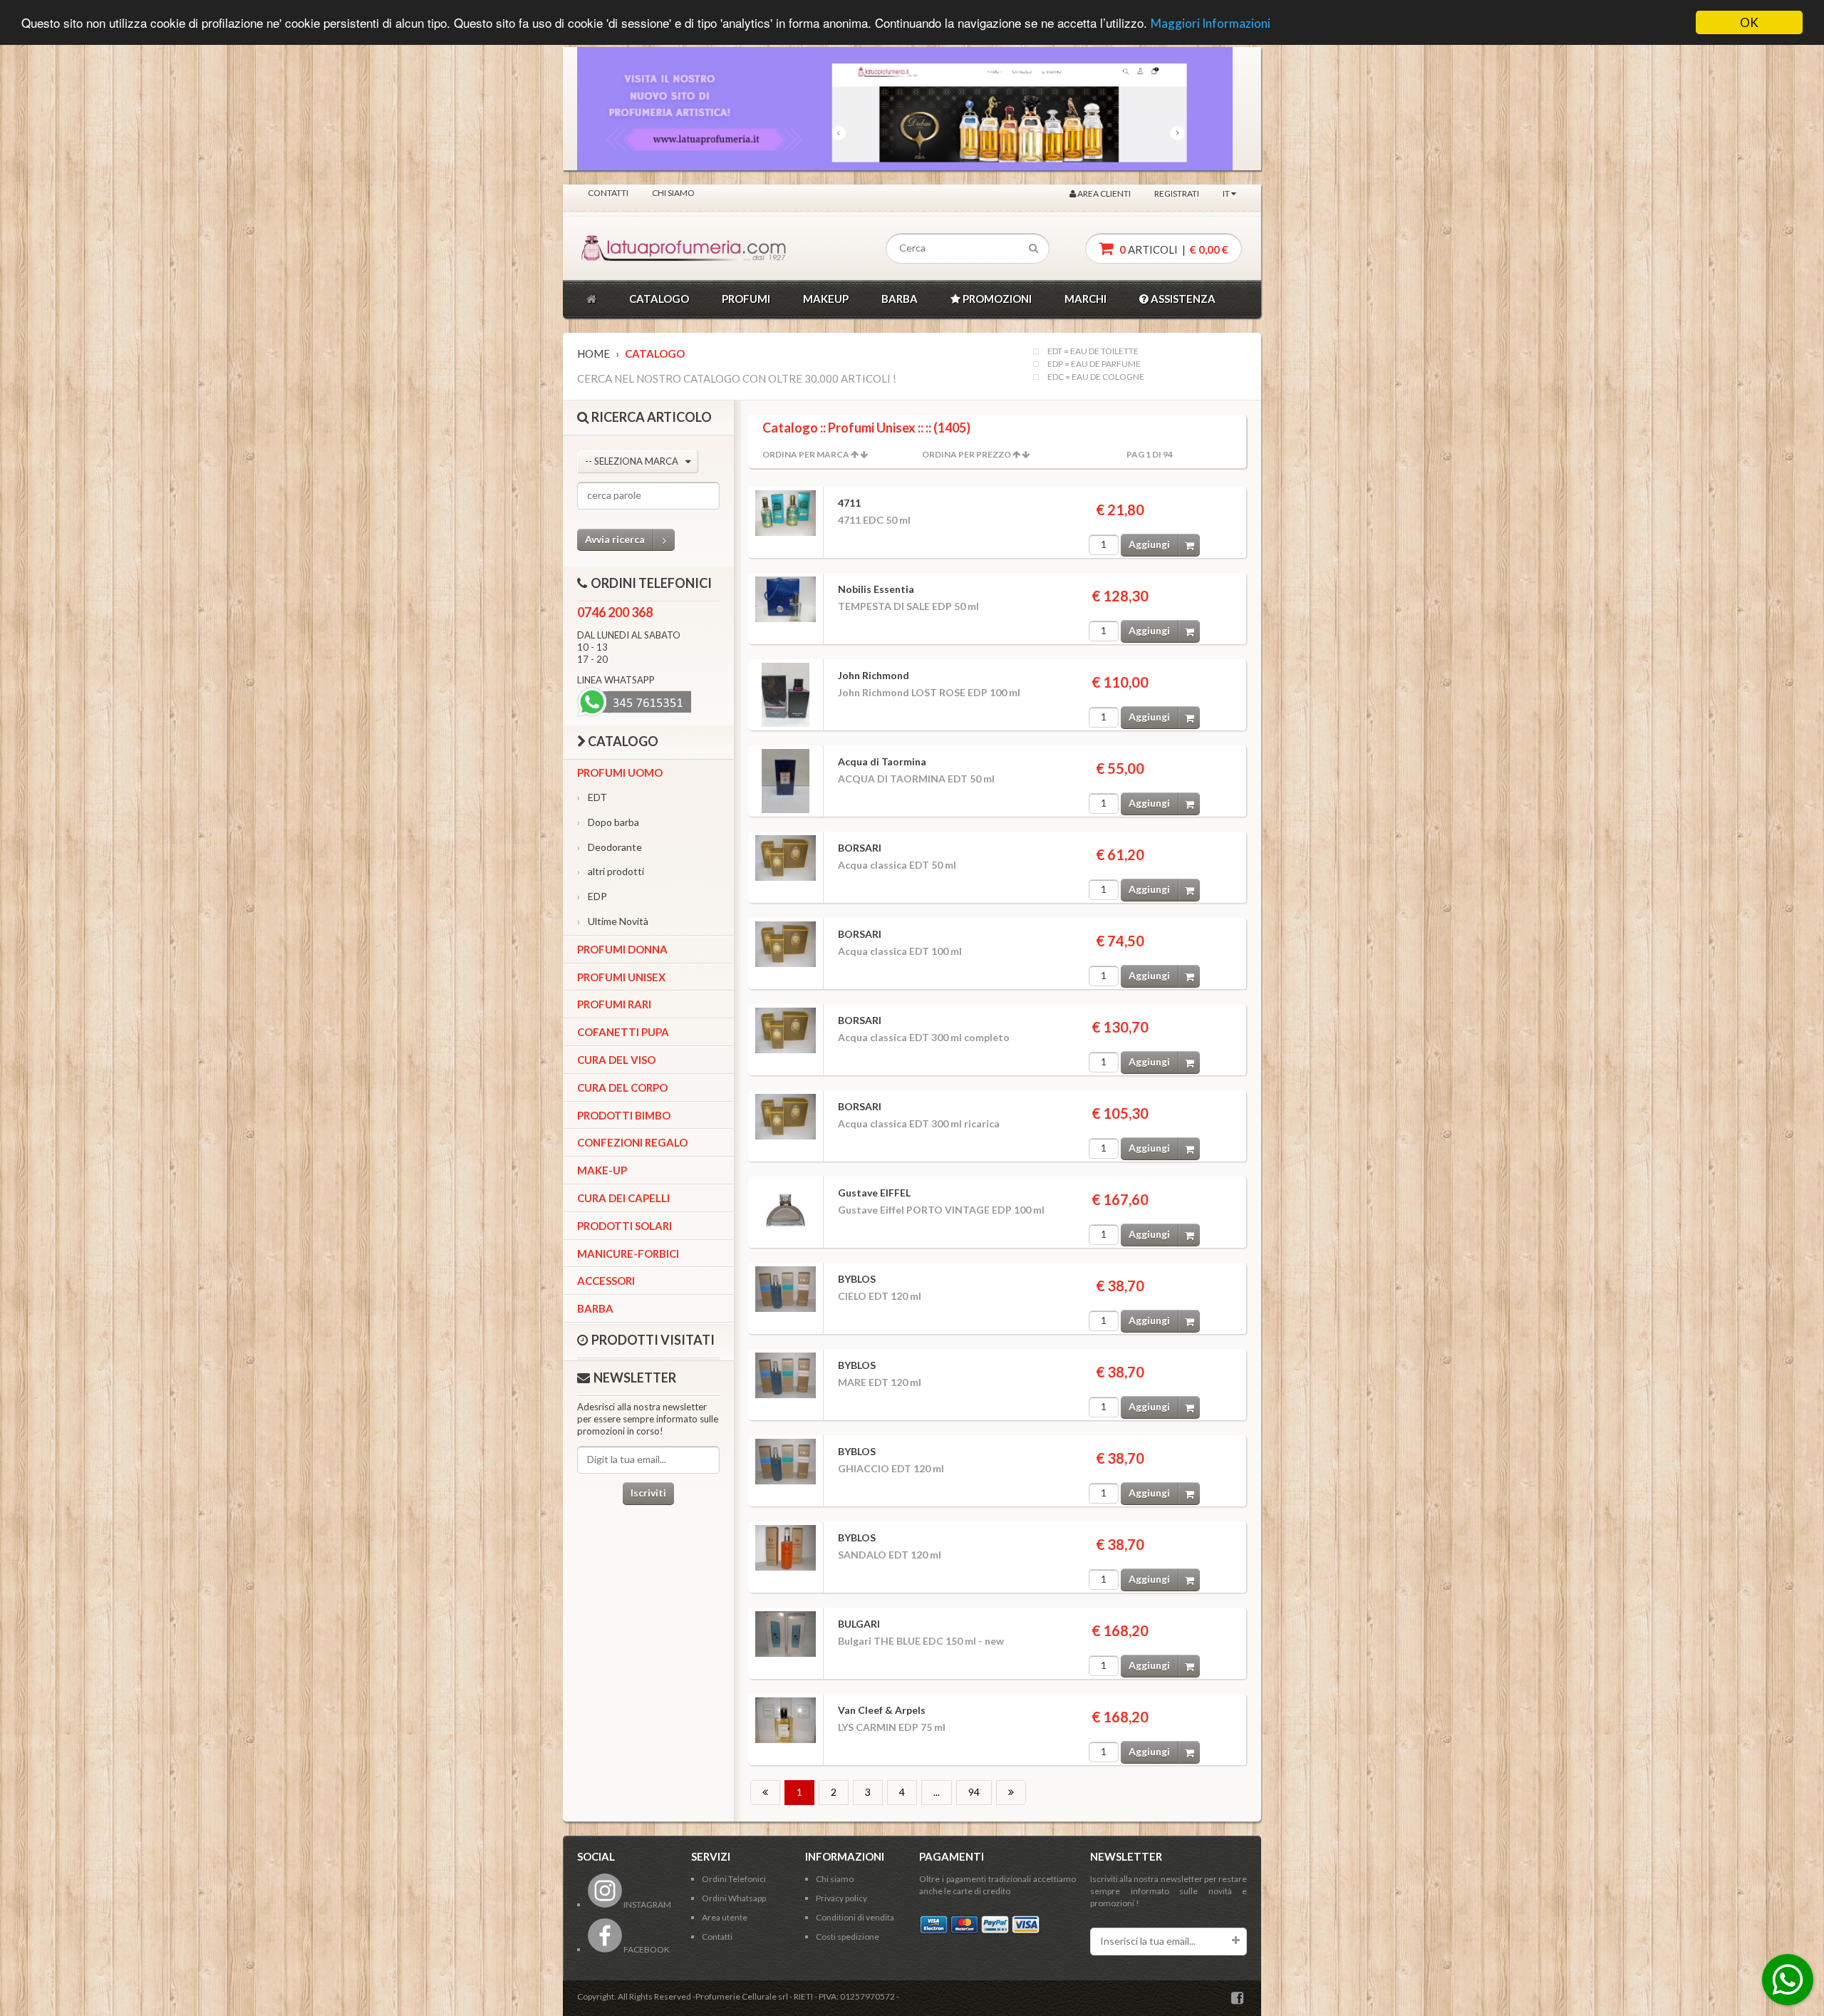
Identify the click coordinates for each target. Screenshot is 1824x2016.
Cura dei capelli (623, 1198)
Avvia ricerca (615, 539)
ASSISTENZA (1182, 299)
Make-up (602, 1170)
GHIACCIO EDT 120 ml (891, 1468)
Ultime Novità (613, 921)
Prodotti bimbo (624, 1115)
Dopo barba (608, 822)
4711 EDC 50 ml (874, 520)
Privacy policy (841, 1898)
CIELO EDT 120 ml (880, 1296)
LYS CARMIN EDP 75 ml (892, 1727)
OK (1749, 22)
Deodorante (610, 847)
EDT (592, 797)
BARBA (900, 299)
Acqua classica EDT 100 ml (900, 951)
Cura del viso (616, 1060)
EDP (592, 896)
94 (974, 1792)
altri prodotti (611, 871)
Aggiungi (1149, 544)
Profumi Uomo (620, 772)
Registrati (1177, 193)
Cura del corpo (622, 1087)
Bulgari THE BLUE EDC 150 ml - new (921, 1641)
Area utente (725, 1917)
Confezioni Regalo (632, 1142)
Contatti (608, 193)
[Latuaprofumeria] (644, 249)
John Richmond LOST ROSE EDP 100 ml (929, 692)
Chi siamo (673, 193)
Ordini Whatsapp (734, 1898)
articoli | (1173, 249)
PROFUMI (746, 299)
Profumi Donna (622, 949)
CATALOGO (659, 299)
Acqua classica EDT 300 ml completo (924, 1037)
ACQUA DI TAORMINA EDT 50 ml (916, 779)
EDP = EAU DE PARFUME (1094, 364)
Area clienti (1103, 193)
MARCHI (1085, 299)
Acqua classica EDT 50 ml (897, 865)
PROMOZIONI (996, 299)
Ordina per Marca (806, 454)
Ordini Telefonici (734, 1879)
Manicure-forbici (628, 1253)
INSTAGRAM (647, 1904)
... (937, 1792)
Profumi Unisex (621, 977)
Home (594, 353)
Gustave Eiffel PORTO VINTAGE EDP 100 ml (941, 1210)
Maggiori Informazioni (1211, 24)
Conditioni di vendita (855, 1917)
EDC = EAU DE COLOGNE (1096, 377)
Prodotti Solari (625, 1226)
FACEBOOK (646, 1949)
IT (1227, 193)
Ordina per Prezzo (967, 454)
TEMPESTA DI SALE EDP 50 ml (908, 606)
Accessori (606, 1281)
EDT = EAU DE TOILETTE (1093, 351)
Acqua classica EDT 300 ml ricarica (919, 1123)
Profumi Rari (614, 1004)
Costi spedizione (848, 1937)
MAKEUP (826, 299)
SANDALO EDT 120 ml (890, 1555)
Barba (595, 1308)
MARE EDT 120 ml (880, 1382)
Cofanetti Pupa (623, 1032)
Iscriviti (648, 1493)
